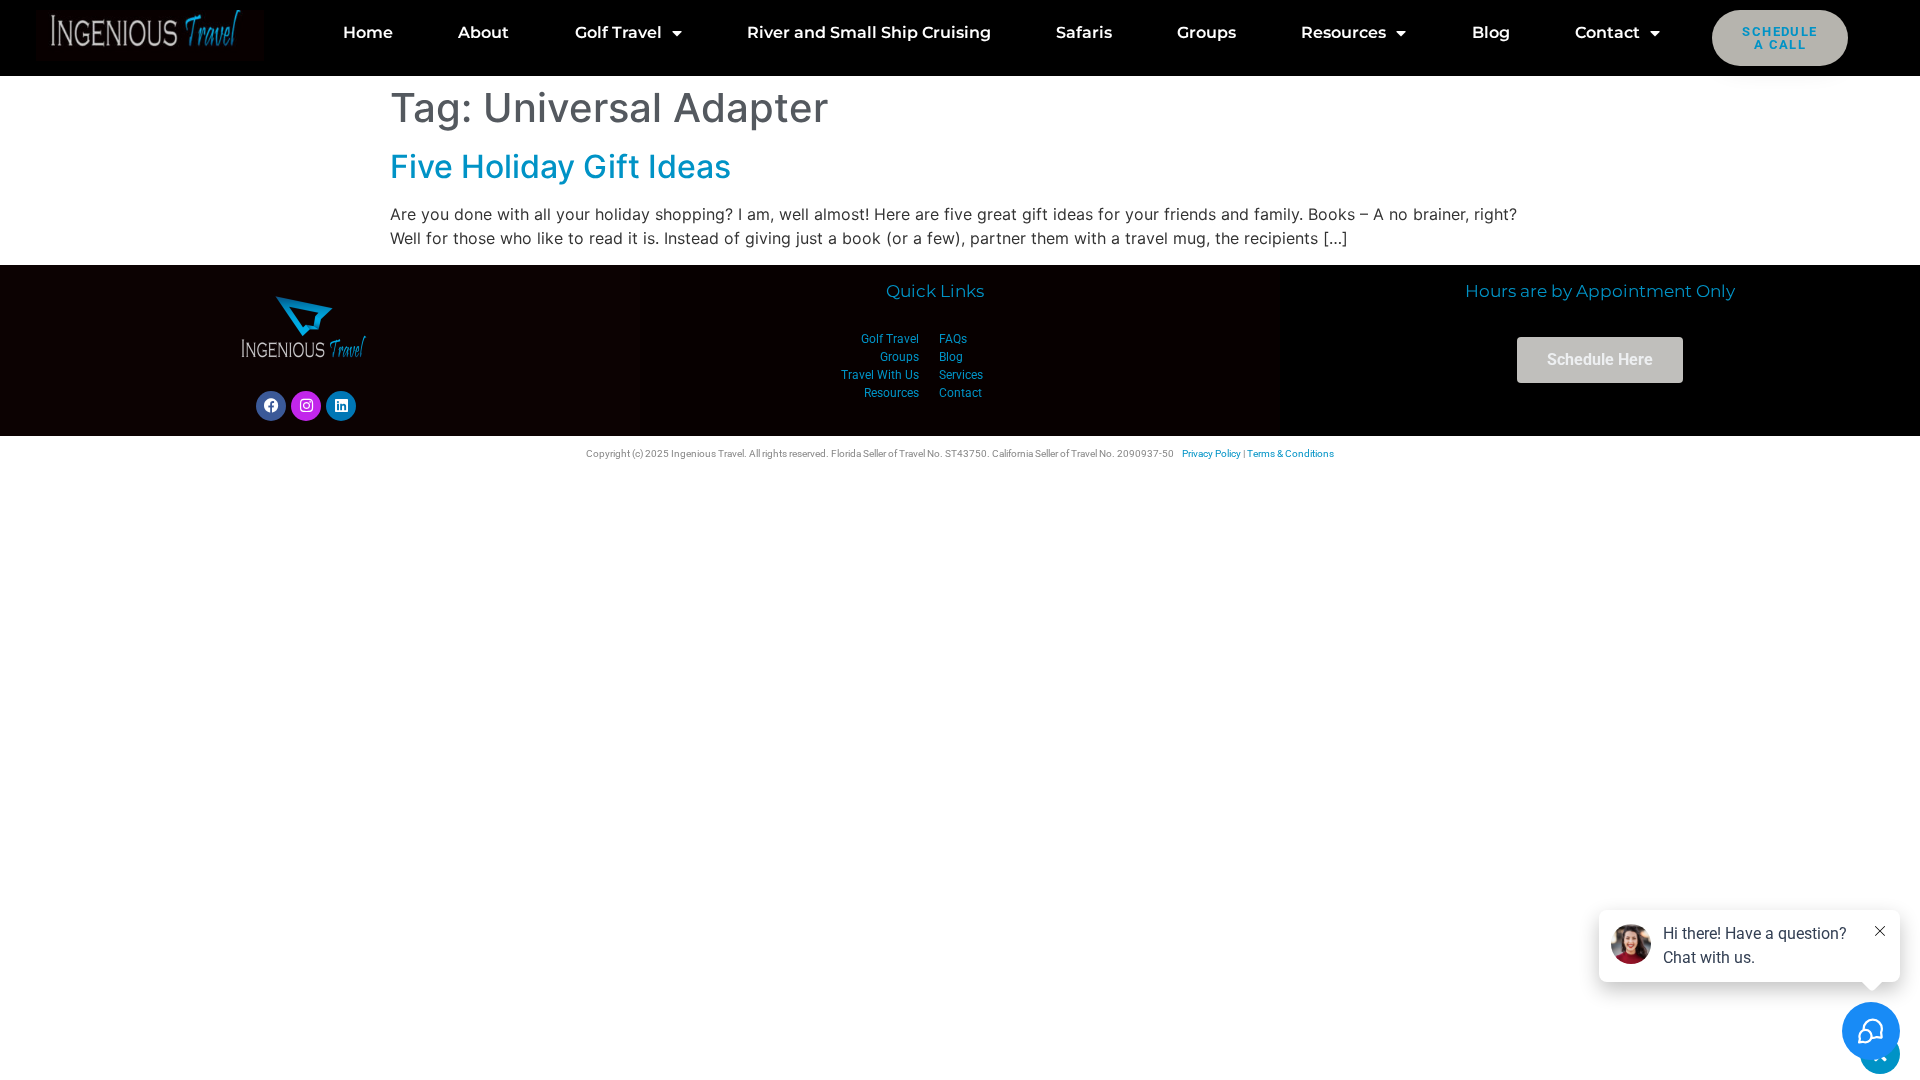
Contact (1607, 32)
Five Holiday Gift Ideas (560, 166)
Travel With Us (880, 375)
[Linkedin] (341, 406)
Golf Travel (618, 32)
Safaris (1084, 32)
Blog (1491, 32)
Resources (1343, 32)
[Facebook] (271, 406)
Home (368, 32)
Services (961, 375)
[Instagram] (306, 406)
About (483, 32)
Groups (1206, 32)
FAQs (953, 339)
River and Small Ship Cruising (869, 32)
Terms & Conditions (1290, 453)
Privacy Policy (1211, 453)
